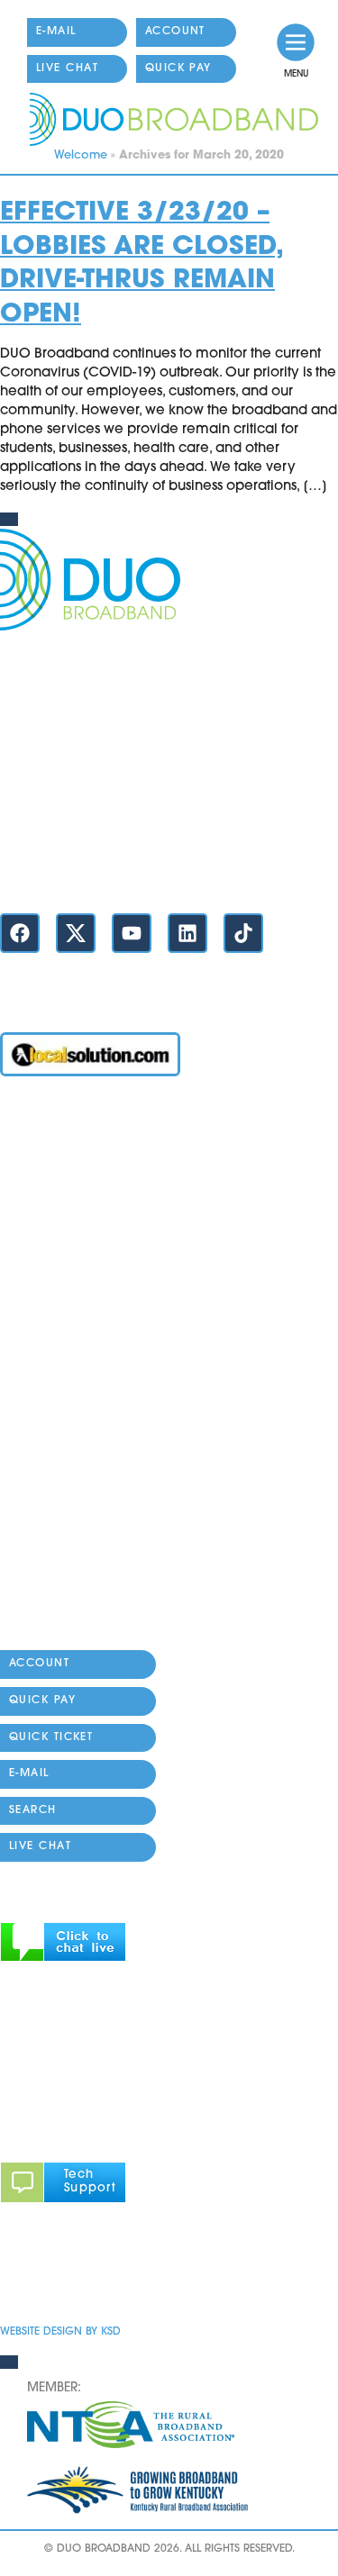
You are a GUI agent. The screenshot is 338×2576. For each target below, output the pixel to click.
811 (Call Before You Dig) (82, 1433)
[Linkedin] (187, 933)
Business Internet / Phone (81, 1160)
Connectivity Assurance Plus (91, 1502)
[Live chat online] (63, 1959)
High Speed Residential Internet (102, 1194)
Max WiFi (29, 1228)
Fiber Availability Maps (74, 1331)
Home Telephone (57, 1297)
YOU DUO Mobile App (72, 1262)
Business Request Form (73, 1399)
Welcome (81, 155)
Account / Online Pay (69, 1125)
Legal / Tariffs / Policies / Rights (100, 1570)
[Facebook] (20, 933)
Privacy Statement (59, 2278)
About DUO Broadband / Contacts (111, 1605)
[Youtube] (132, 933)
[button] (112, 1945)
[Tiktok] (243, 933)
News (18, 1468)
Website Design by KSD (60, 2332)
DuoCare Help (47, 1536)
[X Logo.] (76, 933)
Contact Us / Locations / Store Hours (116, 870)
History (22, 1639)
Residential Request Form (82, 1365)
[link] (296, 42)
